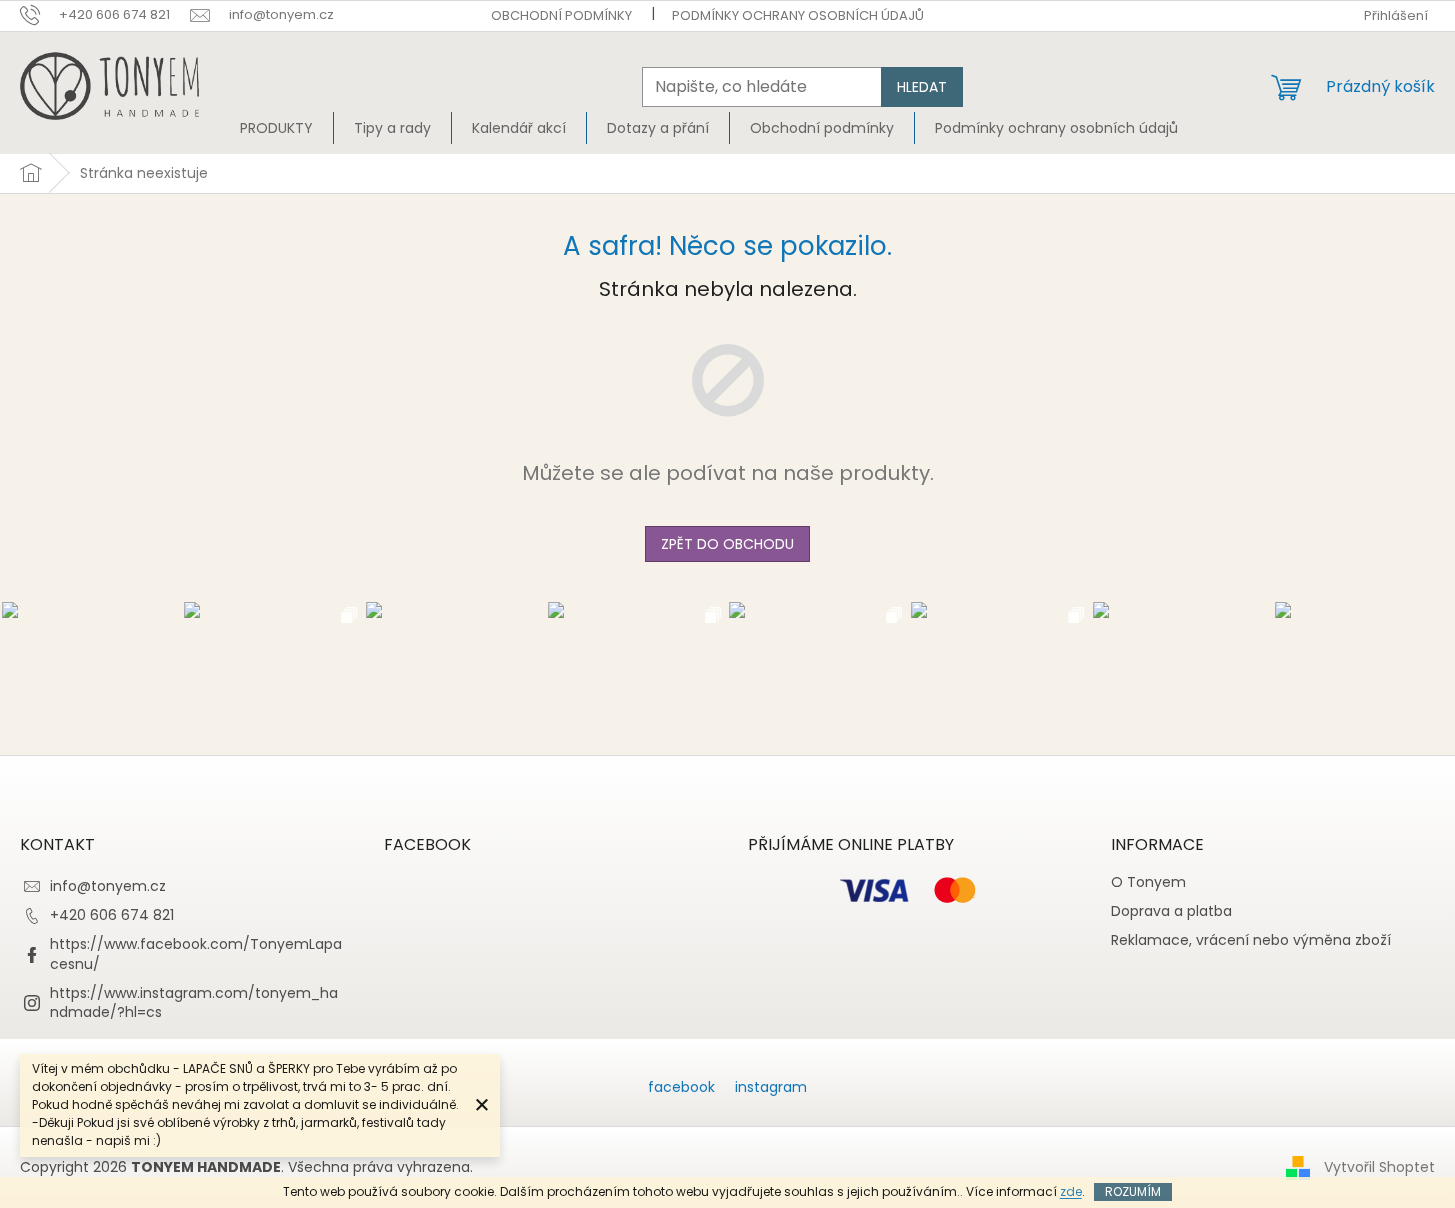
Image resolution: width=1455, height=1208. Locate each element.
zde (1071, 1191)
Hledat (922, 87)
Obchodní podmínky (561, 15)
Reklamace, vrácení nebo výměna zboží (1251, 940)
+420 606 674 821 (112, 915)
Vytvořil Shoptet (1379, 1167)
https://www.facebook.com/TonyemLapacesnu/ (196, 953)
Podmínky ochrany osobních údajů (798, 15)
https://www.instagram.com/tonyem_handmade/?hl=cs (194, 1002)
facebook (681, 1087)
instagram (771, 1087)
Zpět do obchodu (727, 544)
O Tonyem (1148, 882)
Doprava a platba (1171, 911)
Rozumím (1133, 1191)
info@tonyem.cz (108, 886)
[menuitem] (276, 128)
